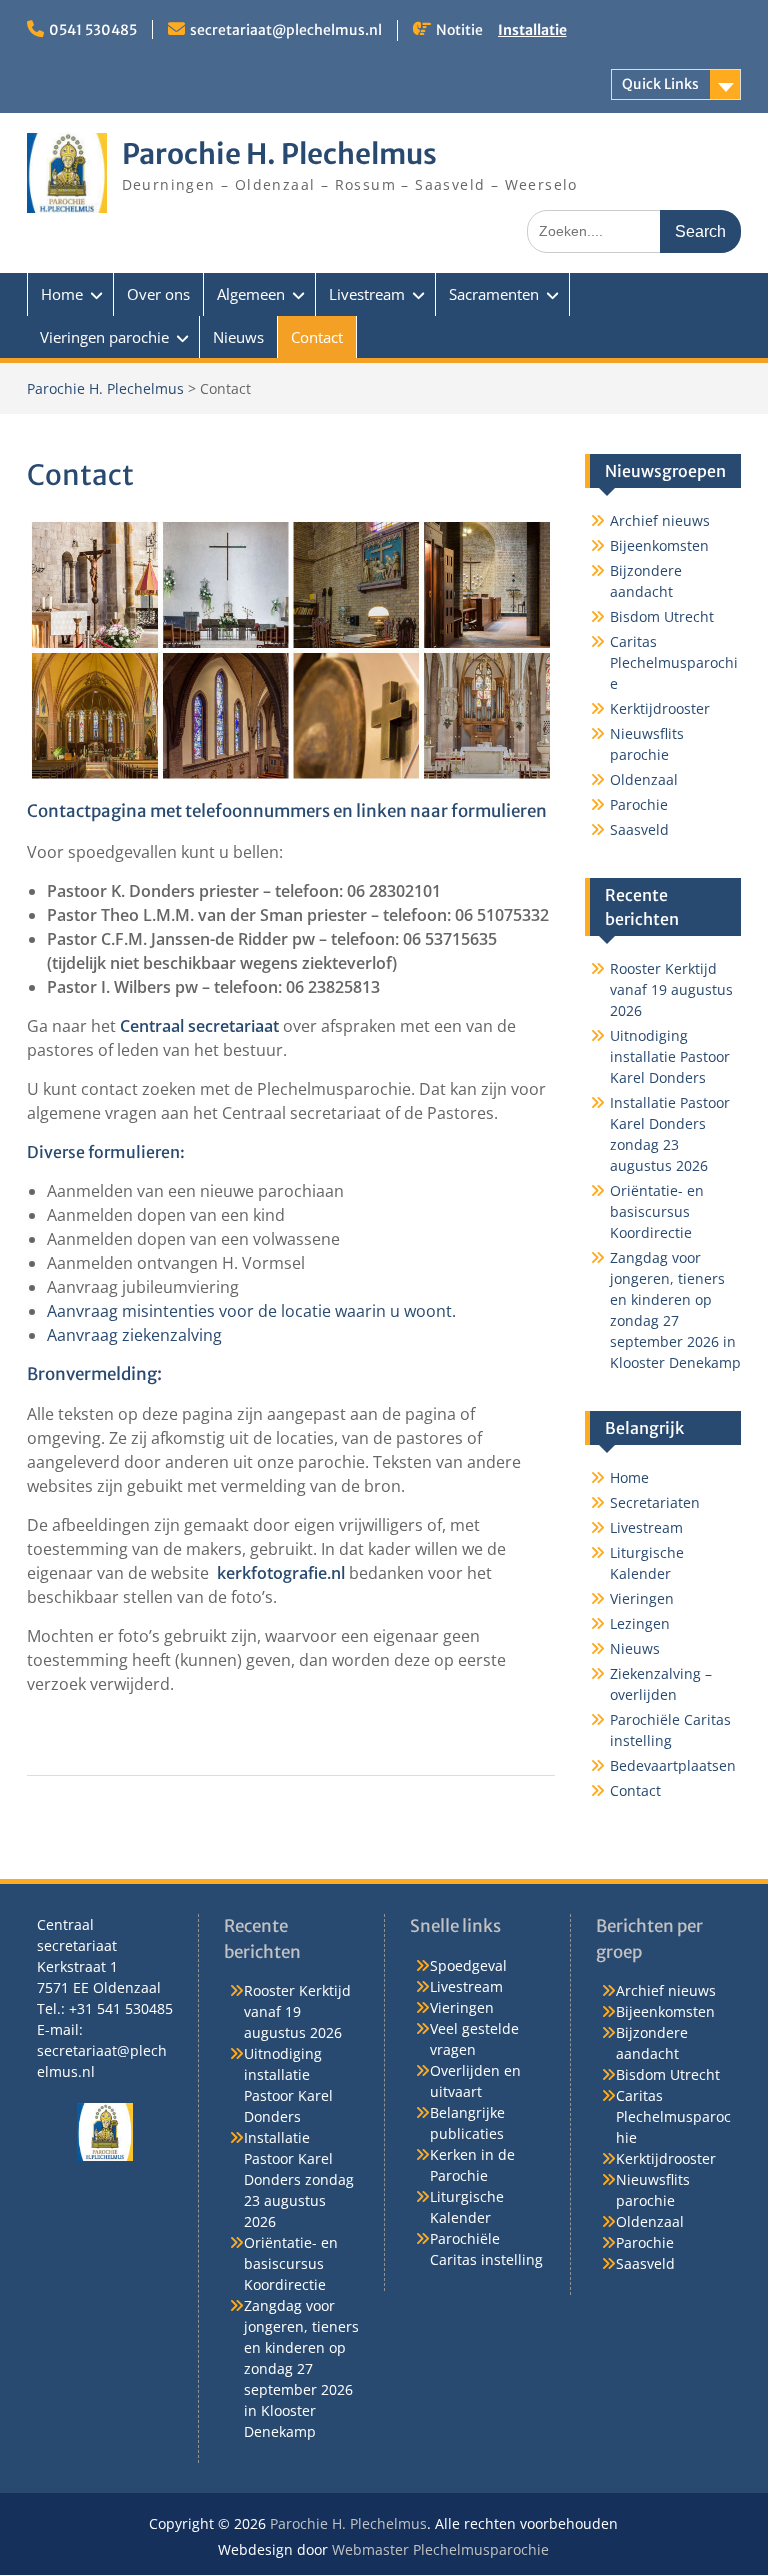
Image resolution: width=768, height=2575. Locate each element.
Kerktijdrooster (660, 708)
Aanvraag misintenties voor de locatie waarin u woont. (251, 1311)
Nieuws (238, 337)
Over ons (158, 294)
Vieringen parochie (104, 337)
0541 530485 (93, 30)
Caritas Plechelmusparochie (674, 662)
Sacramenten (494, 294)
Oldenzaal (644, 779)
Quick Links (660, 84)
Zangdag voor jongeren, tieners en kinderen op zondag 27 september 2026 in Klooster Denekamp (301, 2368)
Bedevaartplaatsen (673, 1765)
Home (62, 294)
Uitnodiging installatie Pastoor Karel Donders (670, 1056)
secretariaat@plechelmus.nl (286, 30)
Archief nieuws (660, 520)
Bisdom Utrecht (662, 616)
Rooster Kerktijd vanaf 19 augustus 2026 (671, 989)
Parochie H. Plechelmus (279, 154)
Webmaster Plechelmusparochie (440, 2549)
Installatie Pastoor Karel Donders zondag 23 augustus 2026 (299, 2179)
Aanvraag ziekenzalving (134, 1335)
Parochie (639, 804)
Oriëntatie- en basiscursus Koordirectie (657, 1211)
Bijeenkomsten (659, 545)
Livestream (367, 294)
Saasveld (639, 829)
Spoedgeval (468, 1965)
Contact (317, 337)
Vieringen (642, 1598)
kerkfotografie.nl (281, 1573)
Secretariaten (655, 1502)
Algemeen (251, 294)
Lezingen (640, 1623)
